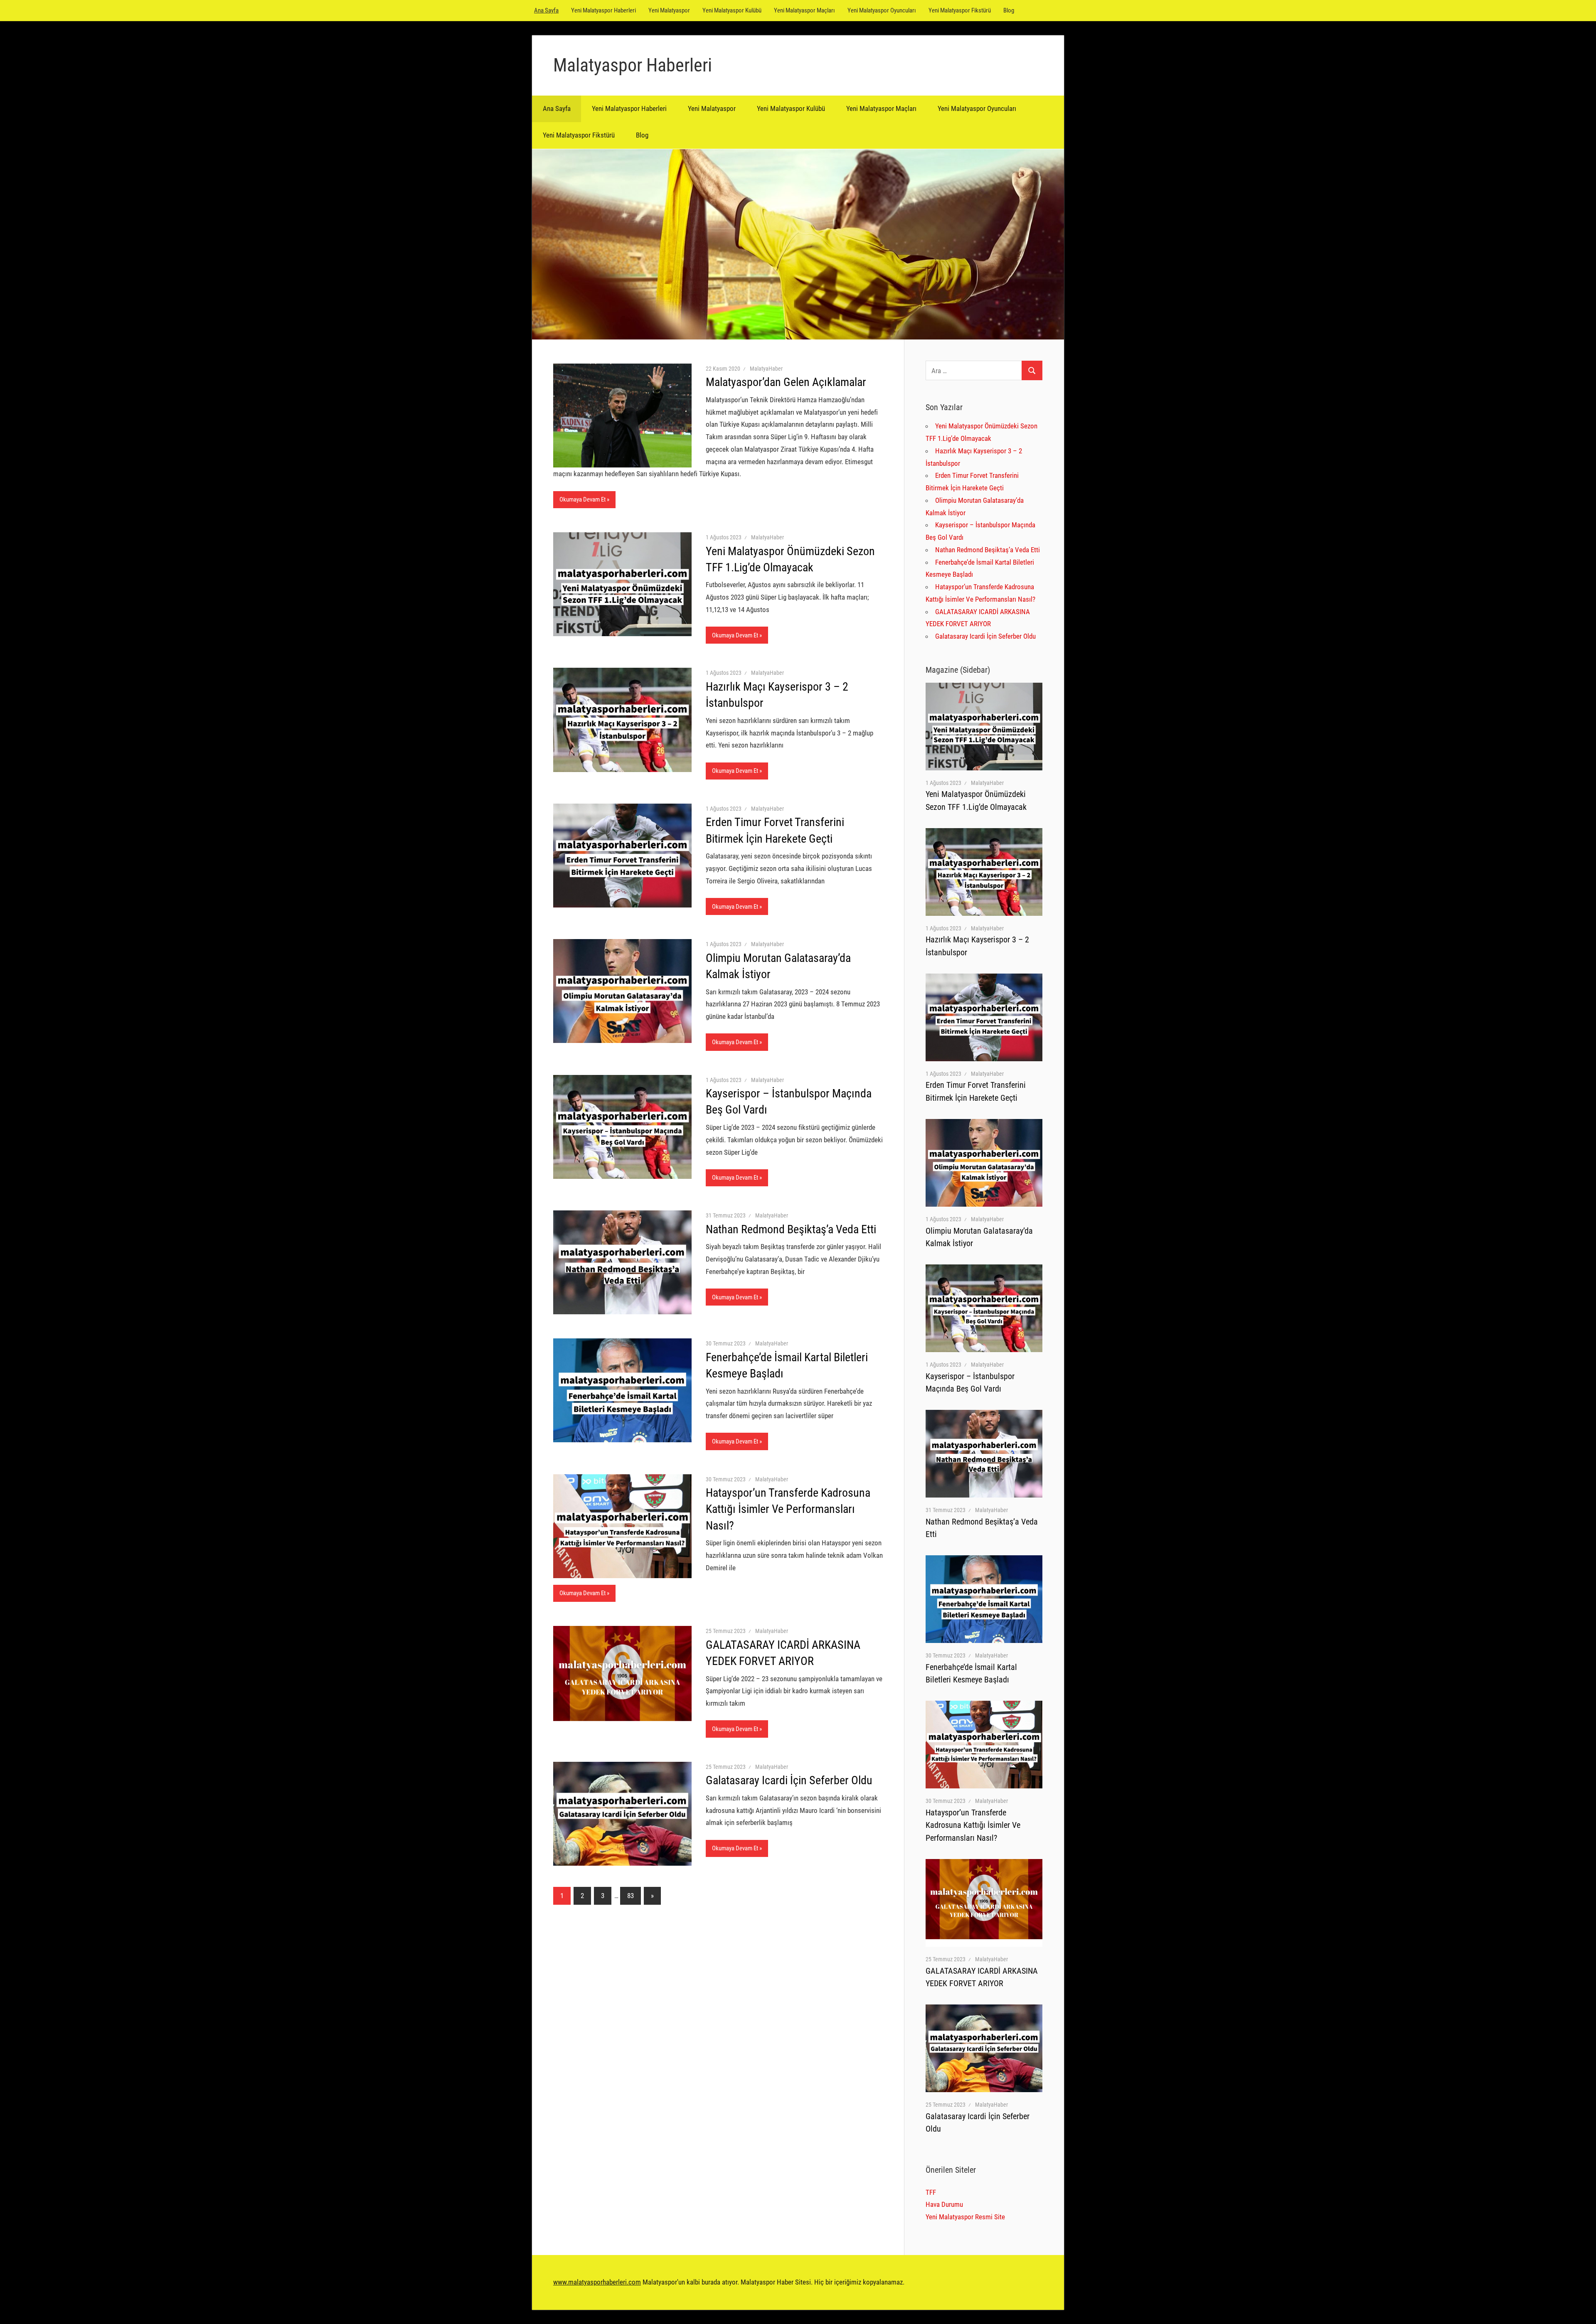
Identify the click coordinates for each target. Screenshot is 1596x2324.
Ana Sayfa (546, 10)
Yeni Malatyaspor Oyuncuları (882, 10)
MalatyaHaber (766, 369)
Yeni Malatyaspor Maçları (804, 10)
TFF (931, 2192)
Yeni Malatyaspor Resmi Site (965, 2217)
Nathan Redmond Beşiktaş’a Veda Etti (791, 1229)
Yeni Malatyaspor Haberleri (603, 10)
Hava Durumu (944, 2204)
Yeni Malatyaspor (669, 10)
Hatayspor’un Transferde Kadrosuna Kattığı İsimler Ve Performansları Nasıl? (788, 1509)
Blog (1009, 10)
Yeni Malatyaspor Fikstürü (960, 10)
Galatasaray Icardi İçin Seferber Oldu (789, 1780)
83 (631, 1896)
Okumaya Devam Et (582, 499)
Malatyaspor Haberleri (633, 65)
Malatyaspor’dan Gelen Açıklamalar (786, 382)
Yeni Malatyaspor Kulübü (732, 10)
